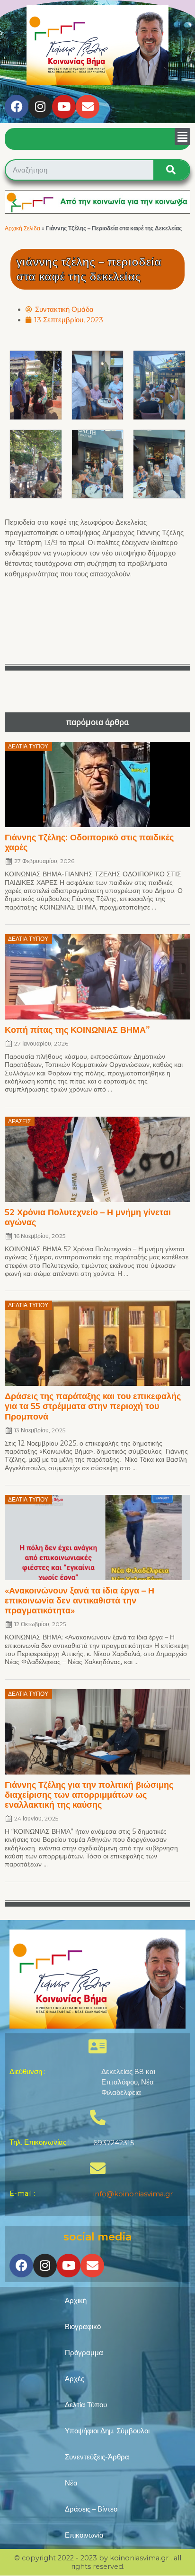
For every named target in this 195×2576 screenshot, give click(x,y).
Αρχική (76, 2301)
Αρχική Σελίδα (22, 228)
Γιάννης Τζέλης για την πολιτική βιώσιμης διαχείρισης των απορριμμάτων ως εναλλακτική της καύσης (89, 1795)
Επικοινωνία (84, 2535)
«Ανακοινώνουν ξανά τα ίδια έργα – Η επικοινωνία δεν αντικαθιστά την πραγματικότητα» (80, 1600)
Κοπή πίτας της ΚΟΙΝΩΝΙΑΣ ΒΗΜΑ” (77, 1030)
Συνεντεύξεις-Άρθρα (97, 2457)
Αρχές (75, 2379)
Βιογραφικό (83, 2327)
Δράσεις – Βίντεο (91, 2509)
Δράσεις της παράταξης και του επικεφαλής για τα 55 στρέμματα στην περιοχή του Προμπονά (93, 1406)
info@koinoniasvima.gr (133, 2194)
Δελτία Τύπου (86, 2405)
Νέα (71, 2483)
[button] (182, 137)
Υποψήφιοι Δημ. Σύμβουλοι (107, 2431)
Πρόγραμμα (84, 2353)
